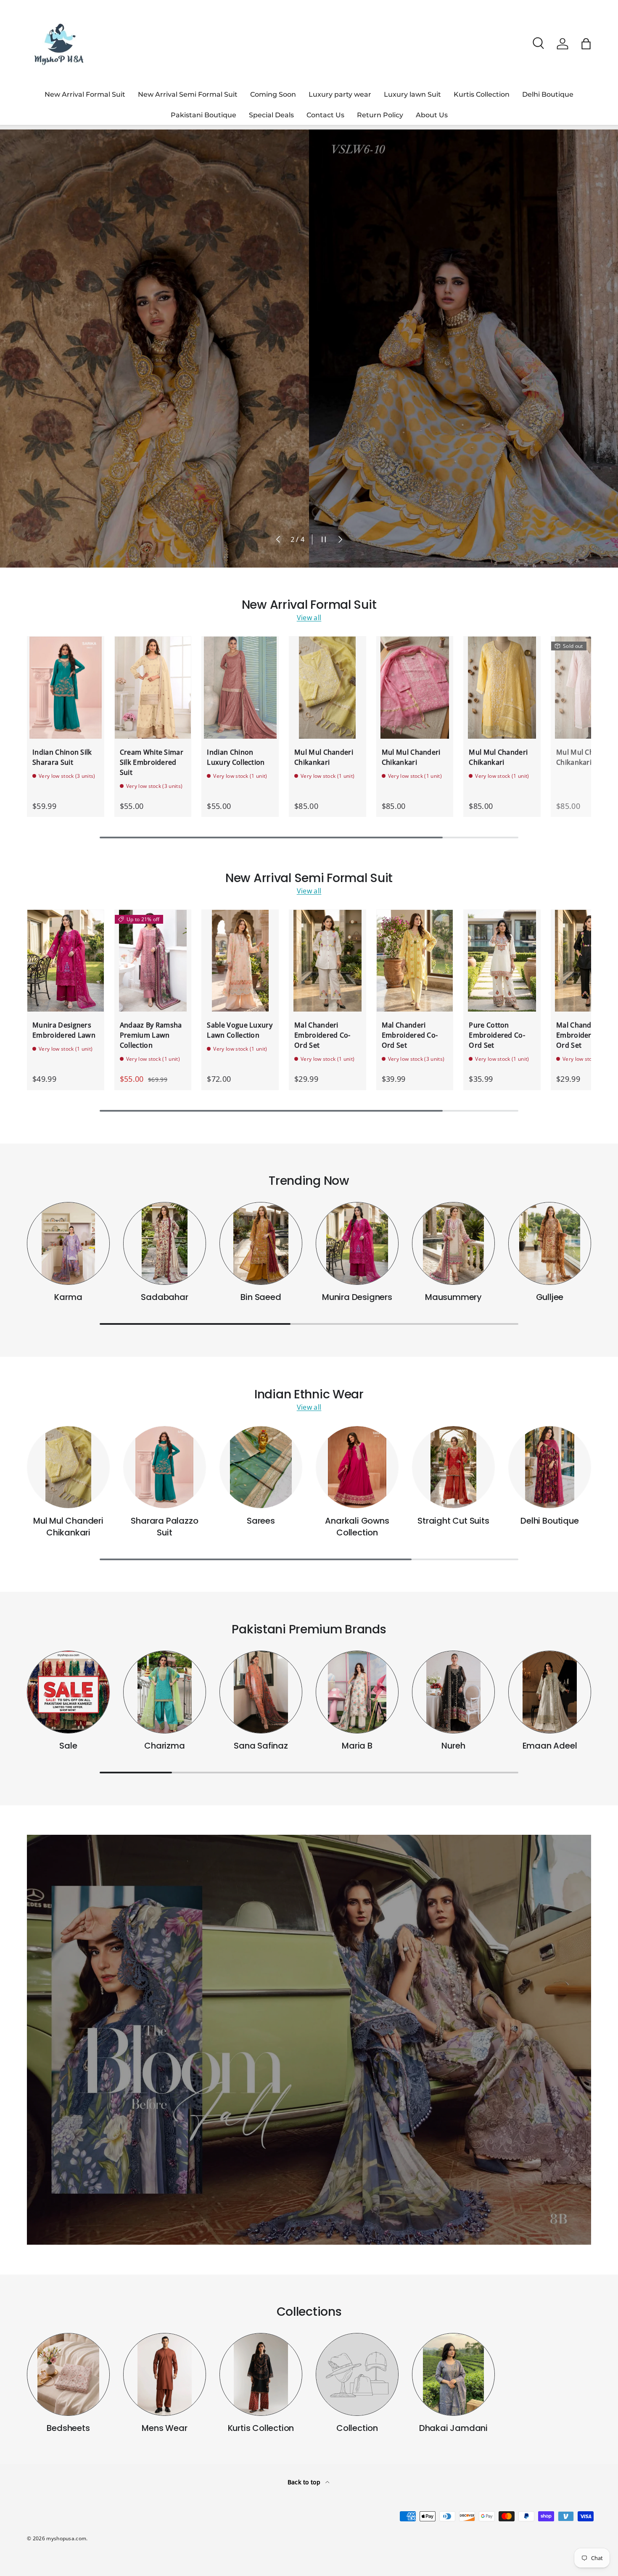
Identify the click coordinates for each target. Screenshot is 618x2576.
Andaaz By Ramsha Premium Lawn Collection (151, 1035)
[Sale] (68, 1692)
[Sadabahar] (165, 1243)
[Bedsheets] (68, 2374)
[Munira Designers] (357, 1243)
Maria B (357, 1746)
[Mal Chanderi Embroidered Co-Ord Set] (327, 961)
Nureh (453, 1746)
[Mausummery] (453, 1243)
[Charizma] (165, 1692)
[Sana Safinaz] (261, 1692)
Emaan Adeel (550, 1746)
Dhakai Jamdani (453, 2428)
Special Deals (271, 115)
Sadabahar (164, 1297)
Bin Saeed (261, 1297)
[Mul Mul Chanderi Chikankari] (327, 687)
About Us (432, 115)
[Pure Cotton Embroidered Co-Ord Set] (502, 961)
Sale (68, 1746)
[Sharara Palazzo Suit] (165, 1467)
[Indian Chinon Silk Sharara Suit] (66, 687)
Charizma (164, 1746)
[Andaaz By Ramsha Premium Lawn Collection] (153, 961)
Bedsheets (68, 2428)
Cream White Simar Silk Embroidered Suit (152, 762)
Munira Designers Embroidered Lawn (64, 1030)
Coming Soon (273, 94)
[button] (586, 44)
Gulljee (550, 1297)
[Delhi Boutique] (550, 1467)
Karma (68, 1297)
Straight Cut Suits (453, 1521)
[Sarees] (261, 1467)
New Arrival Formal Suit (85, 94)
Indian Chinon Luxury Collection (236, 757)
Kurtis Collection (482, 94)
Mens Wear (164, 2428)
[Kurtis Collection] (261, 2374)
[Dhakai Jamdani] (453, 2374)
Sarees (261, 1521)
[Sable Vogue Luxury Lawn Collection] (240, 961)
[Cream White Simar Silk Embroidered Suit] (153, 687)
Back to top (305, 2482)
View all (309, 618)
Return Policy (380, 115)
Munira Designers (357, 1297)
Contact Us (325, 115)
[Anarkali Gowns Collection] (357, 1467)
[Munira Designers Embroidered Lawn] (66, 961)
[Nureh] (453, 1692)
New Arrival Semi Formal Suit (188, 94)
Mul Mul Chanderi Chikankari (324, 757)
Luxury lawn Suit (412, 94)
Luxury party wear (340, 94)
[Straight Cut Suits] (453, 1467)
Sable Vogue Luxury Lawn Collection (240, 1030)
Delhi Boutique (548, 94)
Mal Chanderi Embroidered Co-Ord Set (322, 1035)
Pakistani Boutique (203, 115)
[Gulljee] (550, 1243)
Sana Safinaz (261, 1746)
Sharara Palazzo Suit (164, 1527)
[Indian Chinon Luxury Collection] (240, 687)
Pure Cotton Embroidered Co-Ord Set (497, 1035)
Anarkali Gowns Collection (357, 1527)
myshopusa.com (66, 2538)
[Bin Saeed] (261, 1243)
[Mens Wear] (165, 2374)
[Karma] (68, 1243)
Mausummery (453, 1297)
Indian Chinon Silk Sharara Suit (62, 757)
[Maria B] (357, 1692)
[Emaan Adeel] (550, 1692)
